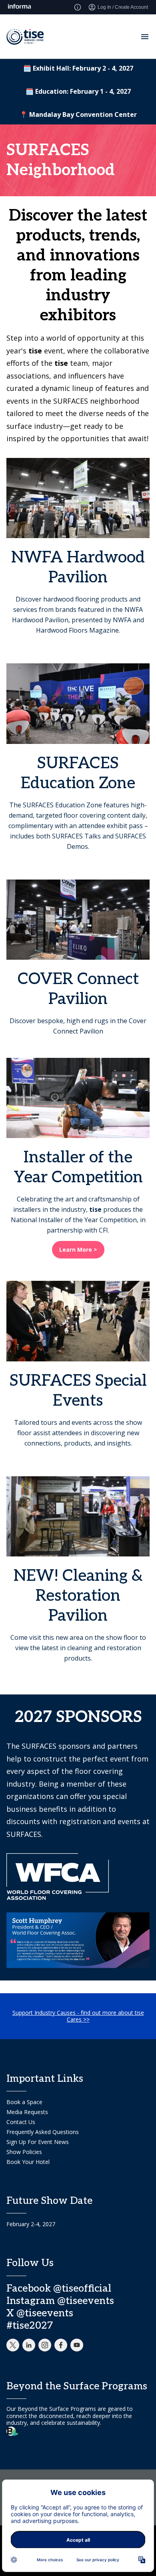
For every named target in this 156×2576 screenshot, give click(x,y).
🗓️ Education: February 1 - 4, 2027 (78, 91)
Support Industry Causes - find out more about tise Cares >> (78, 2016)
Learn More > (78, 1250)
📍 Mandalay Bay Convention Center (78, 114)
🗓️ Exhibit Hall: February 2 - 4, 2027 (78, 68)
